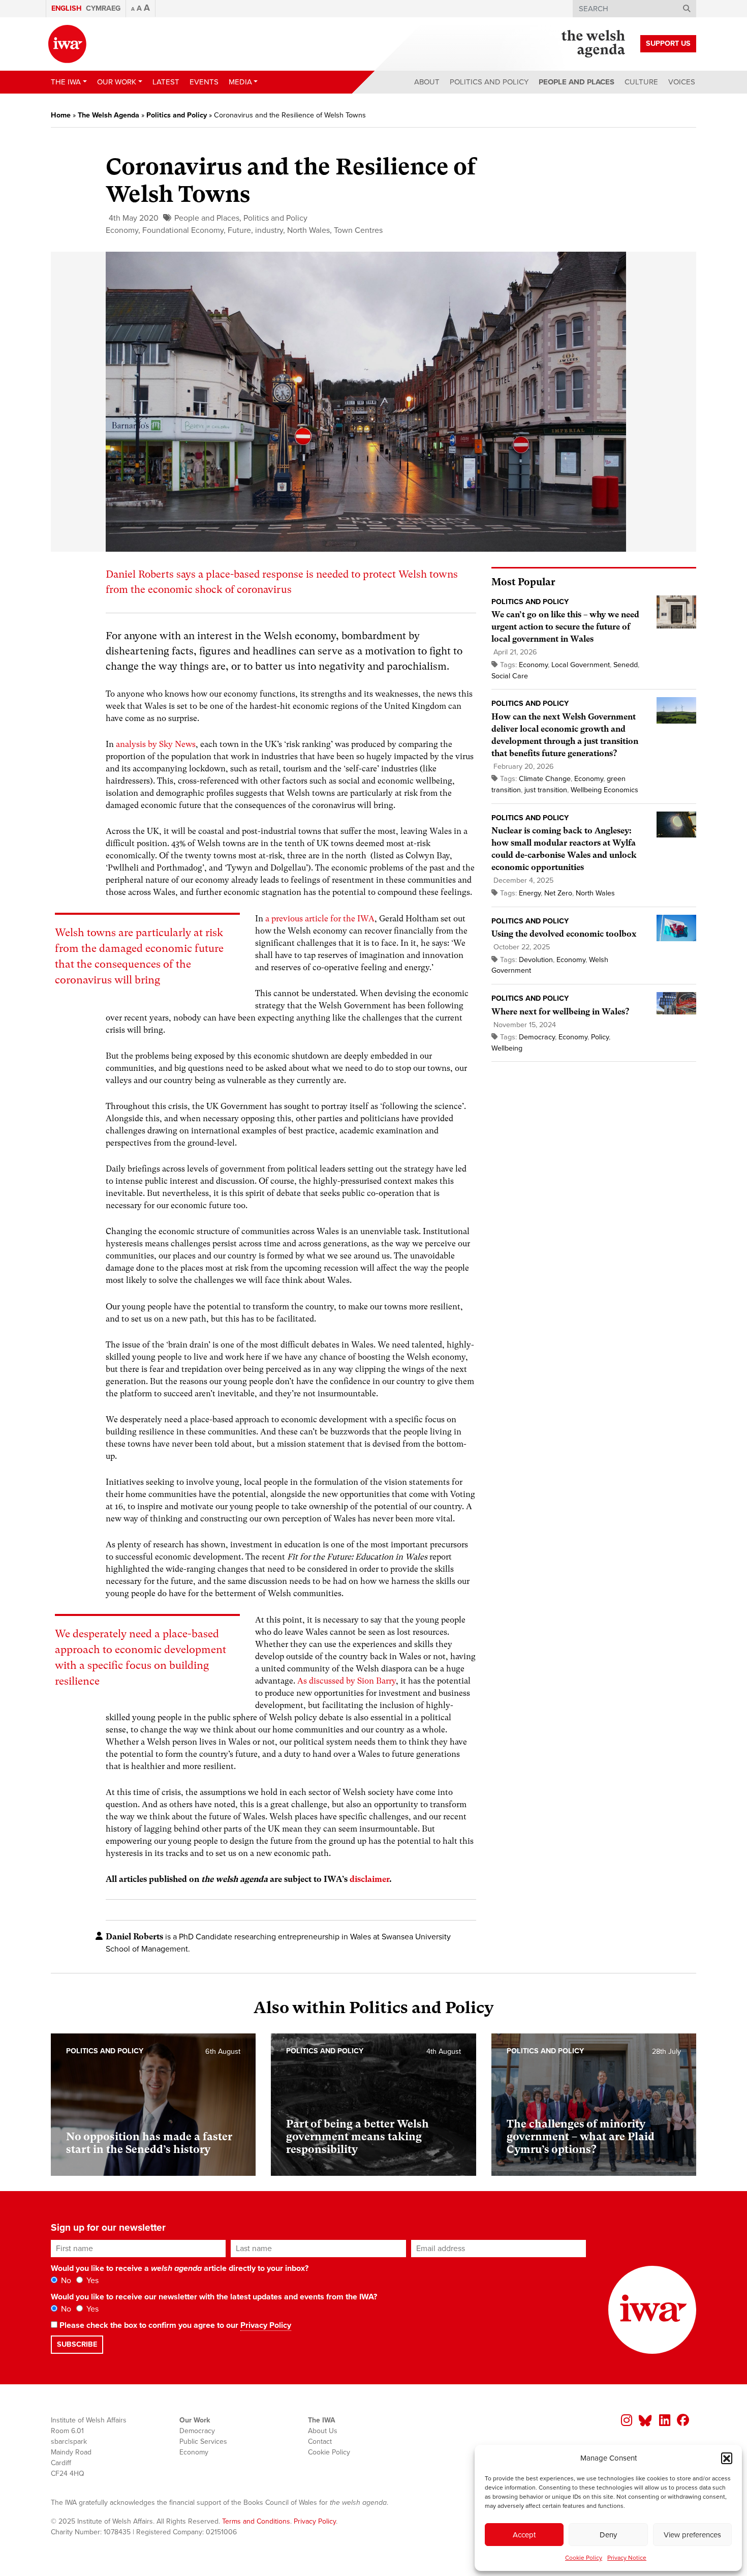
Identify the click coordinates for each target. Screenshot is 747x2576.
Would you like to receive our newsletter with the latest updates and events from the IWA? (214, 2297)
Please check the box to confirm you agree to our (174, 2325)
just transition (546, 790)
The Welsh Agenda (108, 115)
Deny (608, 2535)
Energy (530, 893)
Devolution (536, 960)
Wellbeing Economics (604, 790)
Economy (122, 230)
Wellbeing (507, 1048)
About (427, 82)
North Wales (308, 230)
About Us (323, 2431)
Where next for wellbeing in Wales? (560, 1012)
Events (204, 82)
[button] (727, 2458)
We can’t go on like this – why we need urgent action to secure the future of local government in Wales (565, 627)
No (65, 2281)
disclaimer (369, 1879)
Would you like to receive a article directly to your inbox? (180, 2268)
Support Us (668, 43)
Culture (641, 82)
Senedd (626, 665)
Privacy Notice (627, 2558)
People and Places (577, 82)
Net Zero (558, 893)
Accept (524, 2535)
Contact (320, 2442)
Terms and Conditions (256, 2521)
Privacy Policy (266, 2325)
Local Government (581, 665)
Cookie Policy (584, 2558)
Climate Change (545, 779)
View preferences (692, 2535)
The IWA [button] (66, 82)
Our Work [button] (117, 82)
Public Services (203, 2442)
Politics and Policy (489, 82)
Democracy (537, 1037)
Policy (600, 1037)
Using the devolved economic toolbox (564, 934)
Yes (91, 2281)
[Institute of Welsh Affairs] (67, 44)
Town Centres (358, 230)
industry (269, 230)
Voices (682, 82)
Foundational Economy (183, 230)
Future (239, 230)
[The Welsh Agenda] (593, 44)
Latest (166, 82)
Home (61, 115)
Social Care (510, 676)
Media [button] (240, 82)
